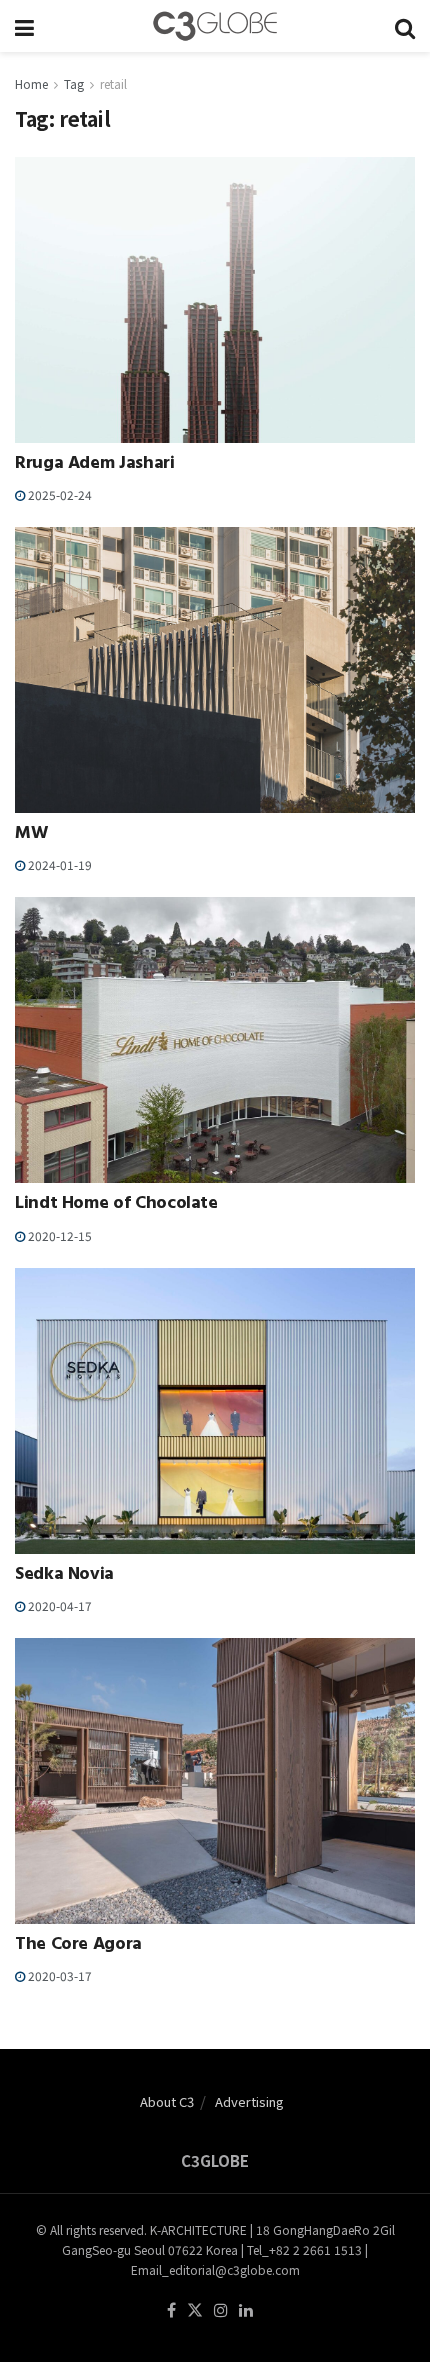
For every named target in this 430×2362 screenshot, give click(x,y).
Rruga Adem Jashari (95, 465)
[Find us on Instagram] (221, 2310)
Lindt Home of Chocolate (116, 1205)
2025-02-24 (58, 494)
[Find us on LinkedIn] (246, 2310)
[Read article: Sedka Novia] (215, 1411)
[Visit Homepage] (215, 26)
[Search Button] (405, 26)
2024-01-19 (58, 864)
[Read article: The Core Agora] (215, 1781)
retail (113, 83)
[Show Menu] (24, 26)
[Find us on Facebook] (171, 2310)
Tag (74, 83)
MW (31, 835)
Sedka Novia (64, 1576)
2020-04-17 (58, 1605)
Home (31, 83)
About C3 (167, 2101)
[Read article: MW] (215, 670)
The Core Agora (78, 1946)
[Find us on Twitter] (195, 2310)
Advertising (249, 2101)
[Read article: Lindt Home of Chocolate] (215, 1040)
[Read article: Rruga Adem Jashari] (215, 300)
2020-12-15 (58, 1235)
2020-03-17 (58, 1975)
